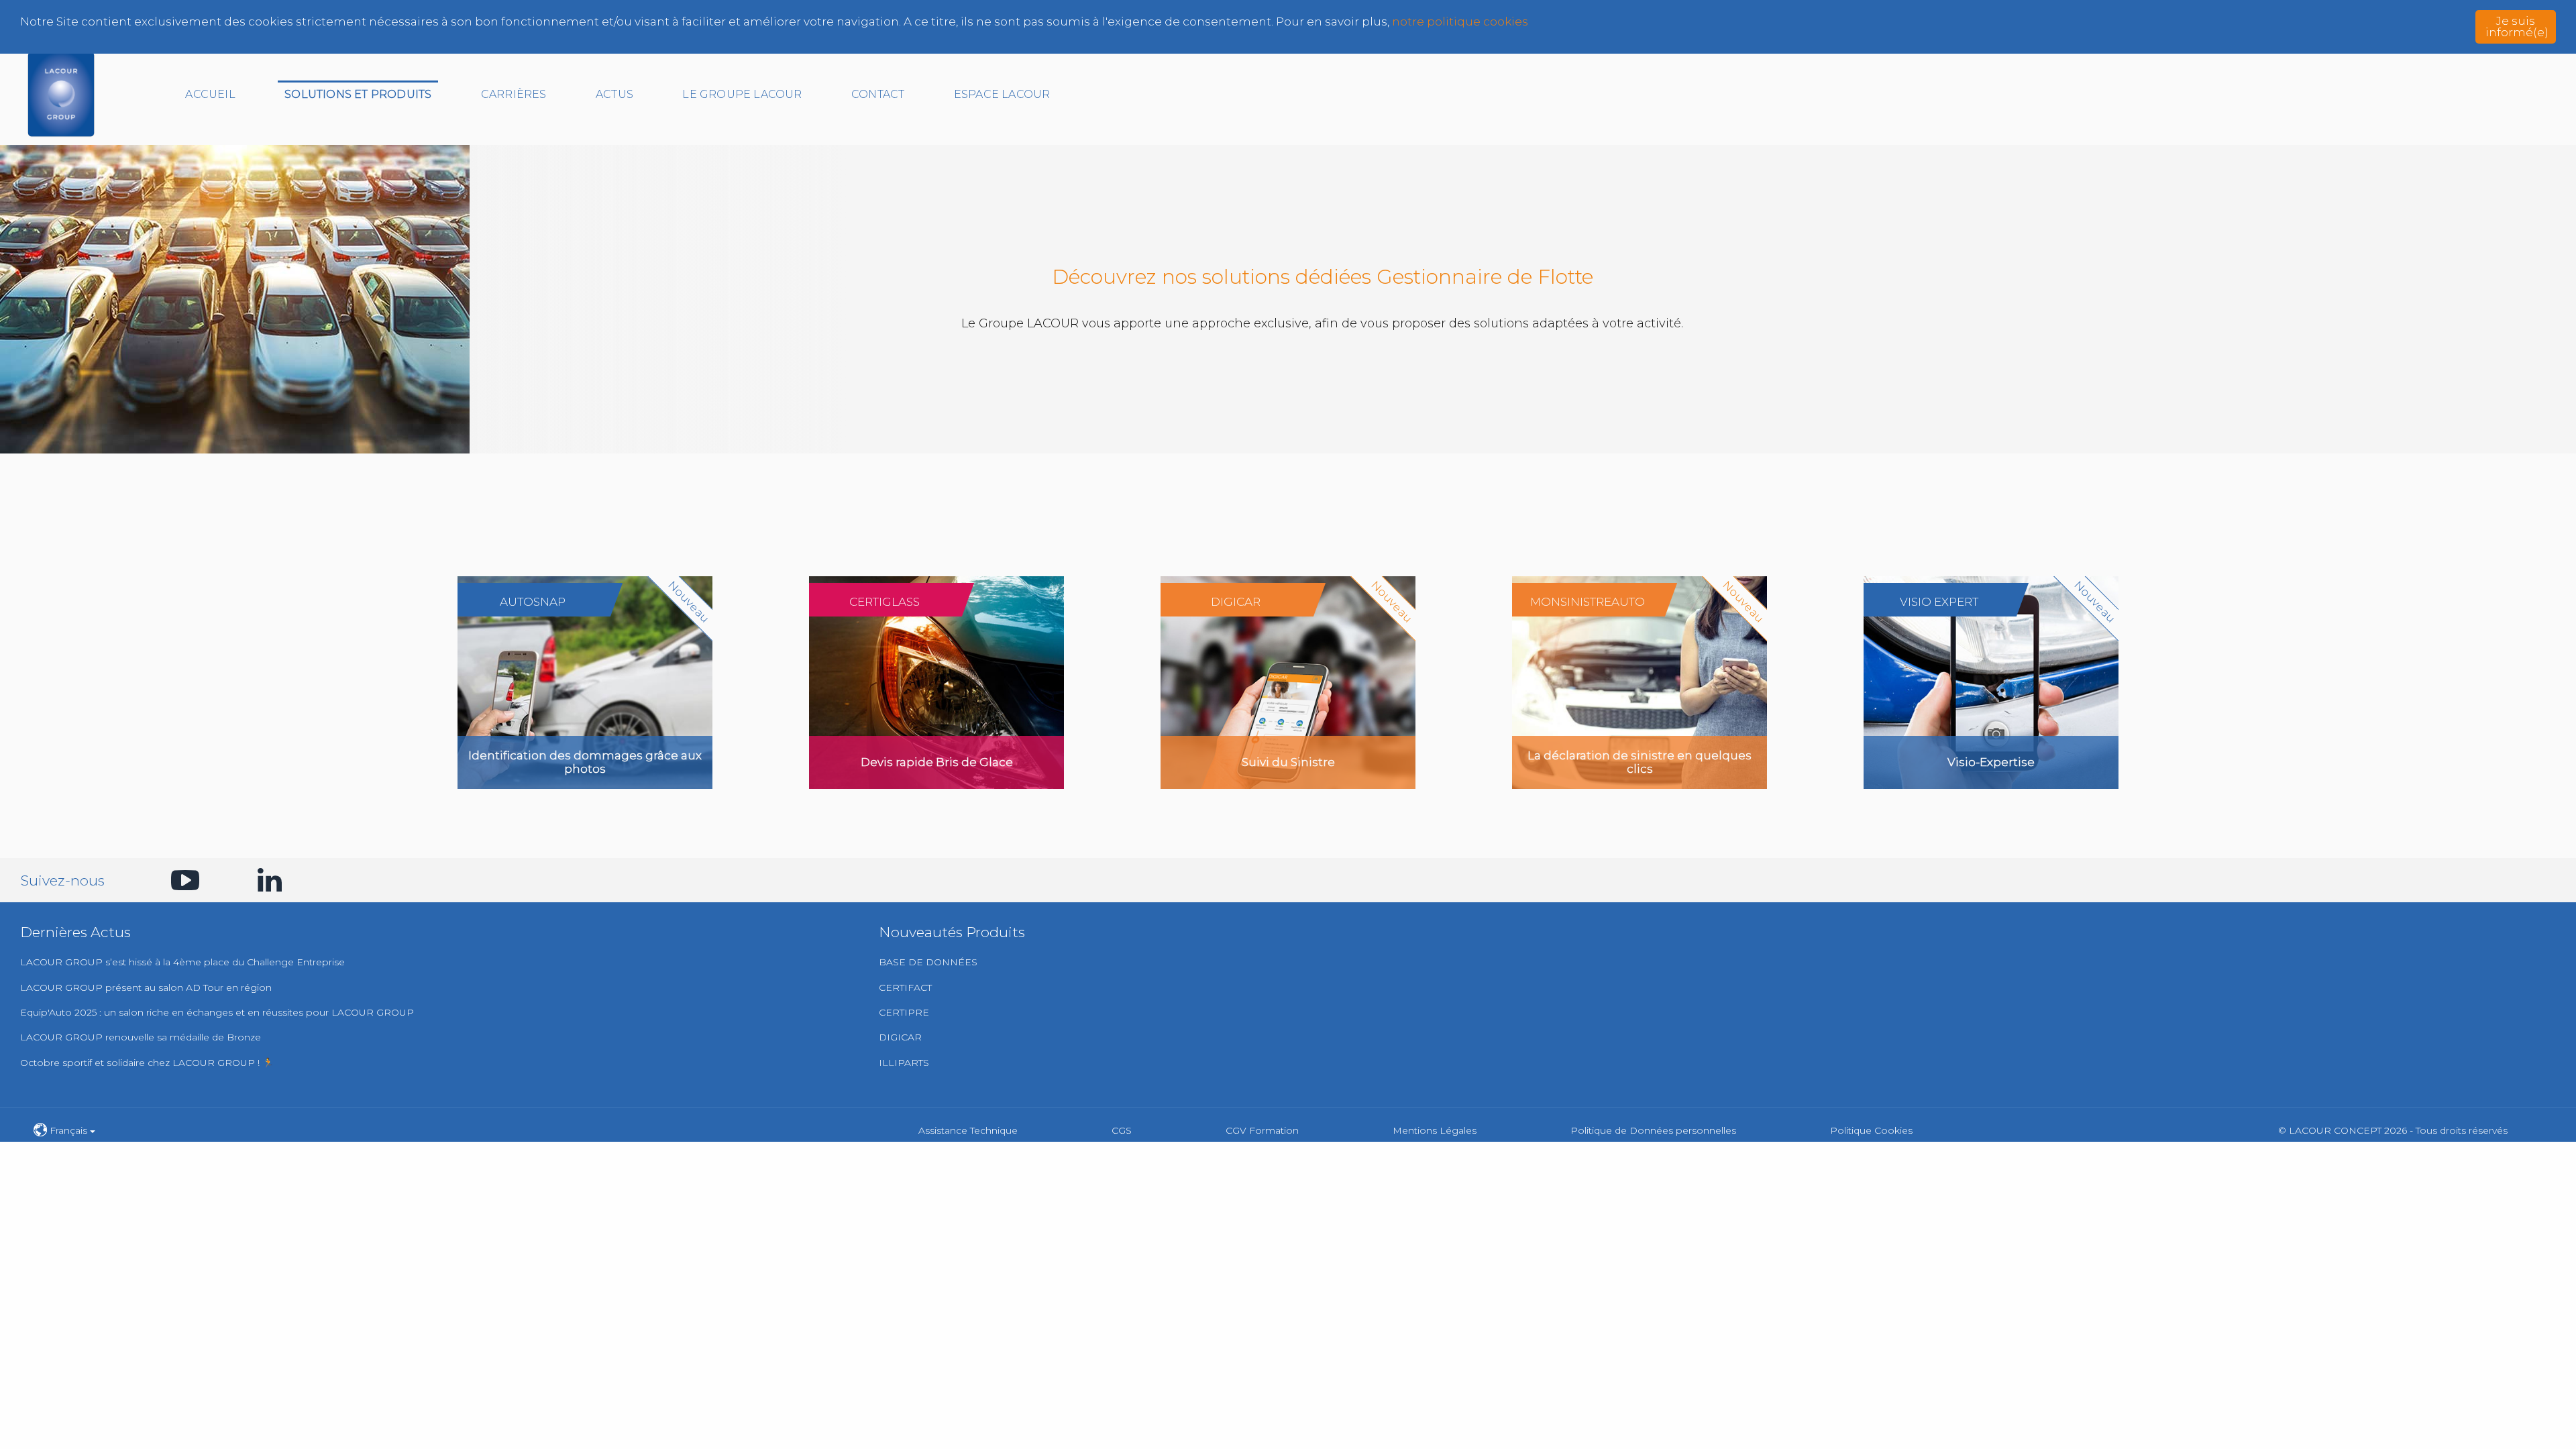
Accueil (210, 94)
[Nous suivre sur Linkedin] (264, 880)
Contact (878, 94)
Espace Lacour (1002, 94)
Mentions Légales (1435, 1130)
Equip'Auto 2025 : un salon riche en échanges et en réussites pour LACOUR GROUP (217, 1012)
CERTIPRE (904, 1012)
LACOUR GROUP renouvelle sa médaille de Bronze (141, 1037)
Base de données (928, 962)
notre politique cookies (1460, 21)
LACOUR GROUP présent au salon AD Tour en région (146, 987)
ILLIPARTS (904, 1063)
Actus (614, 94)
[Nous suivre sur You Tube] (178, 880)
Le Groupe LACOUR (742, 94)
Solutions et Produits (358, 94)
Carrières (514, 94)
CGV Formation (1262, 1130)
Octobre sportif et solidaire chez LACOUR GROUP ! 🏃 (147, 1063)
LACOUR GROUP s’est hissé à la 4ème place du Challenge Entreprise (182, 962)
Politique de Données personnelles (1653, 1130)
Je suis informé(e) (2517, 26)
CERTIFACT (905, 987)
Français (68, 1130)
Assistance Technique (968, 1130)
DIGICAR (900, 1037)
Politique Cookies (1871, 1130)
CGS (1122, 1130)
